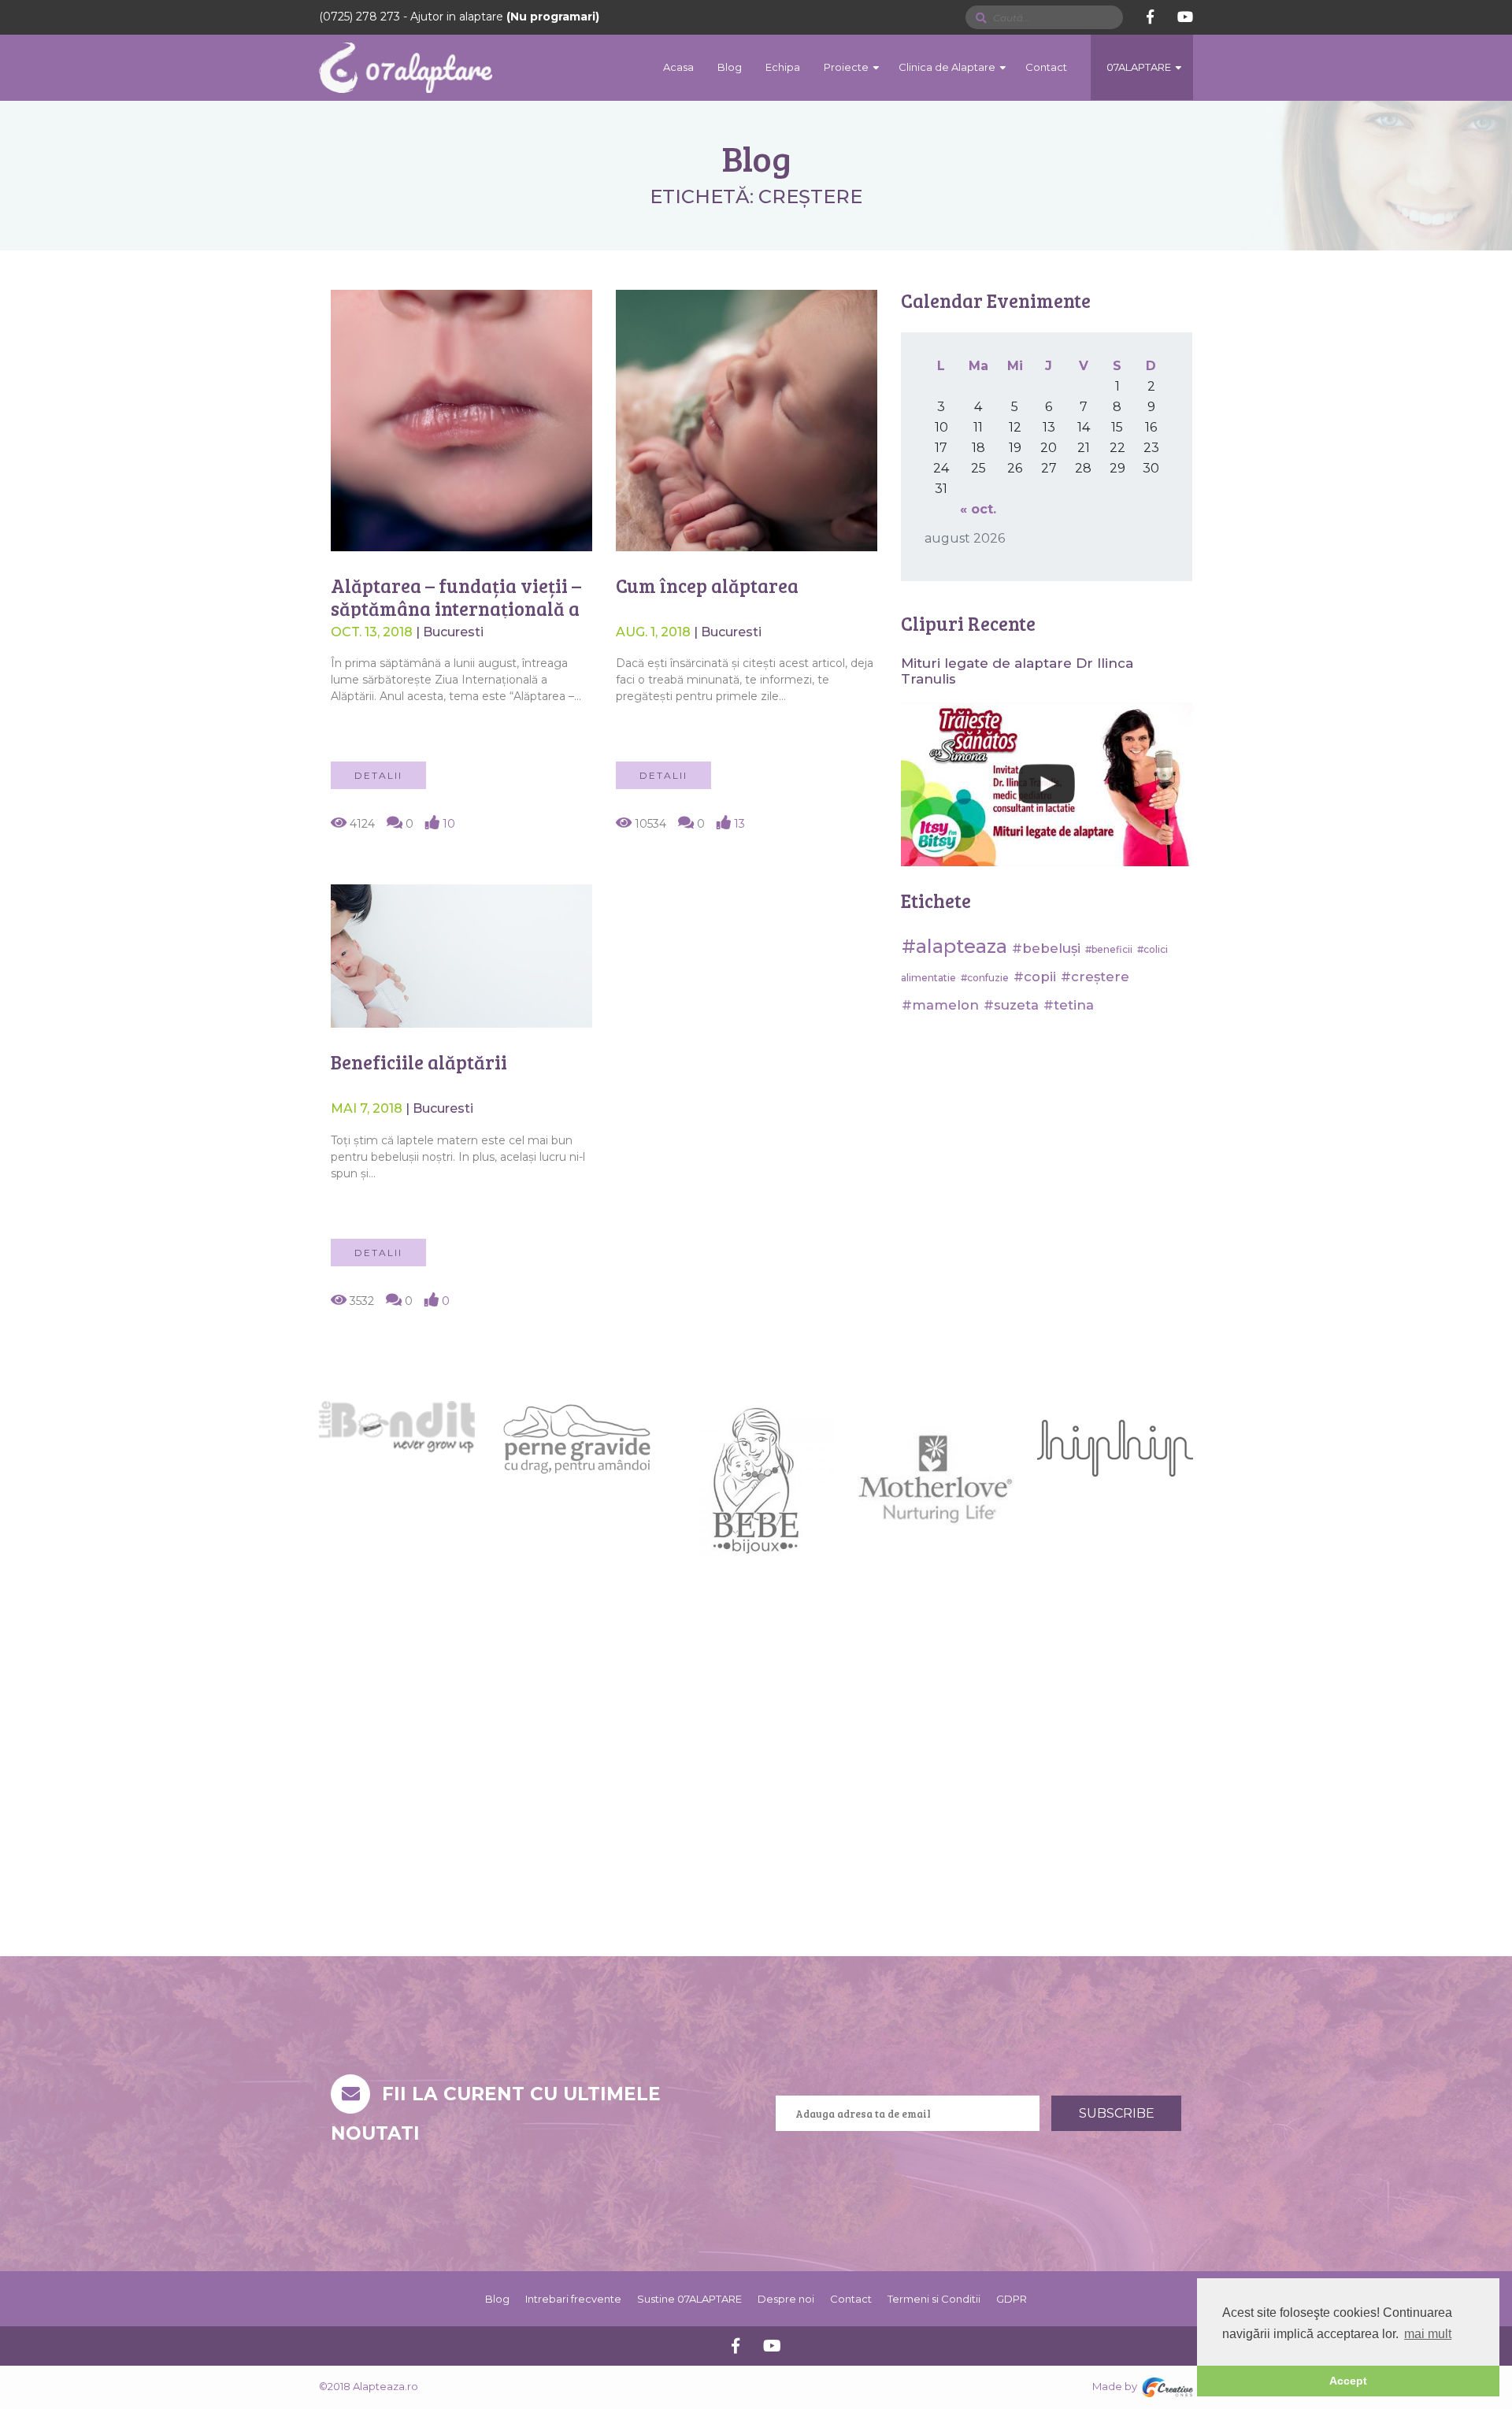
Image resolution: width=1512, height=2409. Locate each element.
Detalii (378, 775)
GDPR (1012, 2299)
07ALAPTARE (1139, 67)
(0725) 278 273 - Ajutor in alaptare (459, 17)
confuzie (988, 978)
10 (447, 824)
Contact (1046, 67)
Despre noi (786, 2299)
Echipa (783, 67)
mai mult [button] (1428, 2334)
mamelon (945, 1005)
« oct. (978, 509)
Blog (730, 67)
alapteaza (962, 946)
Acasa (678, 67)
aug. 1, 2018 (655, 632)
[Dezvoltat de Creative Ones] (1167, 2387)
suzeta (1016, 1005)
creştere (1100, 977)
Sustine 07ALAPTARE (689, 2299)
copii (1040, 977)
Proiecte (846, 67)
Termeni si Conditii (934, 2299)
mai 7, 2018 (368, 1108)
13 (738, 824)
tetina (1074, 1005)
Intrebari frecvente (573, 2299)
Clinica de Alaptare (947, 67)
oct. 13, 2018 (373, 632)
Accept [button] (1348, 2381)
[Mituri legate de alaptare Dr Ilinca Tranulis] (1047, 784)
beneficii (1112, 949)
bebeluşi (1051, 948)
